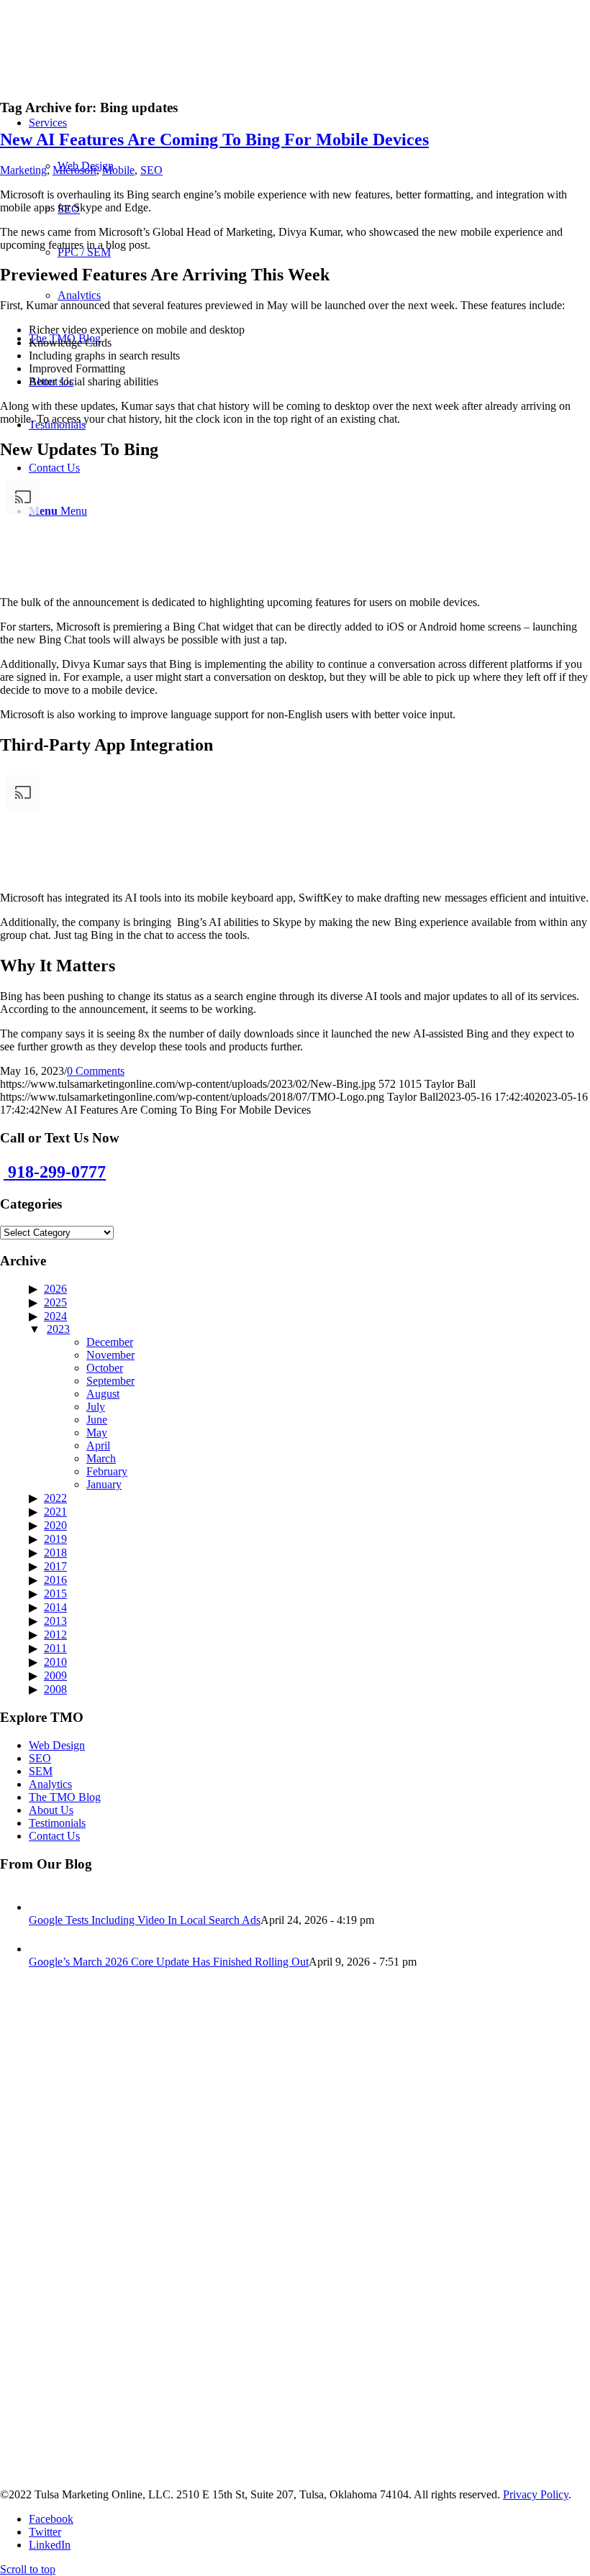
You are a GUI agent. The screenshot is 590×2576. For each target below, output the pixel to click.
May (97, 1433)
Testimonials (57, 1823)
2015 (55, 1594)
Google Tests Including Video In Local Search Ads (145, 1920)
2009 (55, 1676)
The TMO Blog (65, 1797)
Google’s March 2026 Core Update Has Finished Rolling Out (169, 1962)
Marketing (23, 170)
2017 (55, 1566)
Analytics (50, 1784)
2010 (55, 1662)
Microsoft (74, 170)
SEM (41, 1771)
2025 (55, 1302)
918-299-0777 (55, 1172)
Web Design (57, 1745)
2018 (55, 1553)
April (98, 1445)
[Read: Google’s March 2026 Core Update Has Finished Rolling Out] (42, 1949)
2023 (58, 1329)
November (110, 1355)
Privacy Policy (536, 2494)
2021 (55, 1512)
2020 (55, 1525)
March (101, 1458)
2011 (55, 1648)
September (110, 1381)
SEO (151, 170)
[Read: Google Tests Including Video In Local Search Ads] (42, 1907)
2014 (55, 1607)
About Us (51, 1810)
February (107, 1471)
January (104, 1484)
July (96, 1407)
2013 (55, 1621)
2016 (55, 1580)
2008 (55, 1689)
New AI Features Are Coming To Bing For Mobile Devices (214, 139)
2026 (55, 1289)
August (103, 1394)
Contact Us (54, 1836)
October (105, 1368)
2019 (55, 1539)
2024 (55, 1316)
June (97, 1420)
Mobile (118, 170)
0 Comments (96, 1071)
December (110, 1342)
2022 (55, 1498)
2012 (55, 1635)
